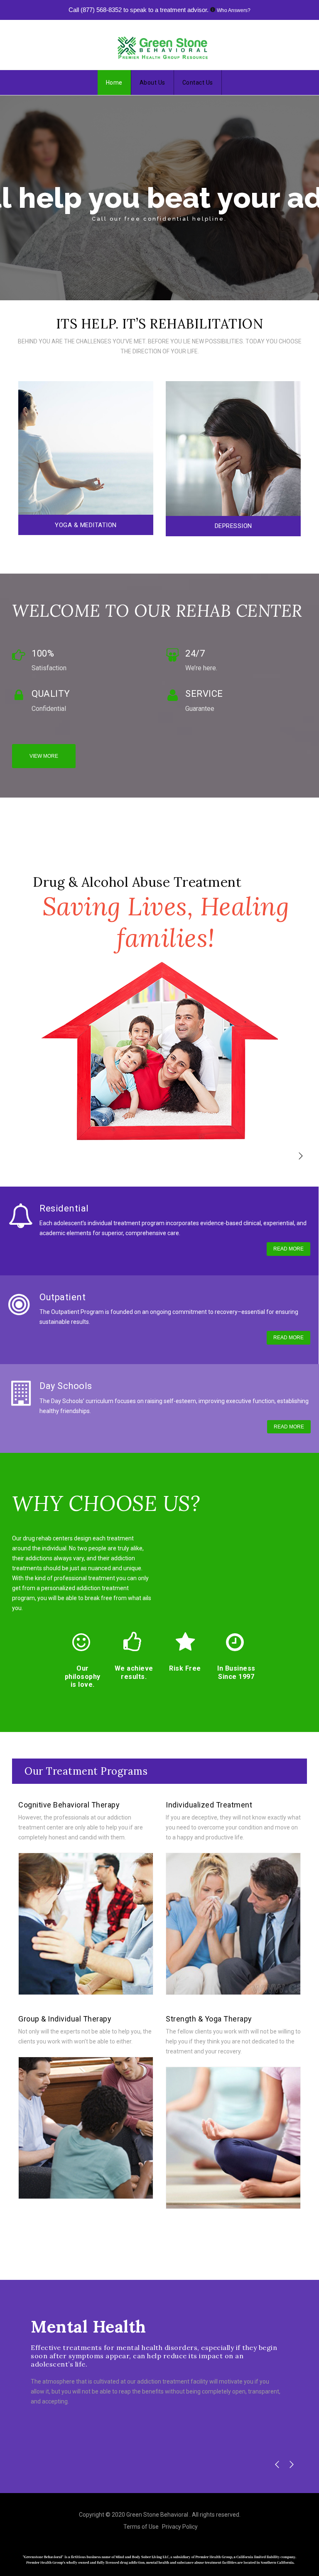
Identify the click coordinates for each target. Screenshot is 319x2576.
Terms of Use (141, 2527)
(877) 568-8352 (101, 10)
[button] (301, 1156)
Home (114, 83)
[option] (86, 460)
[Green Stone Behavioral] (162, 47)
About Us (152, 83)
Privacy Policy (180, 2527)
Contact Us (198, 83)
